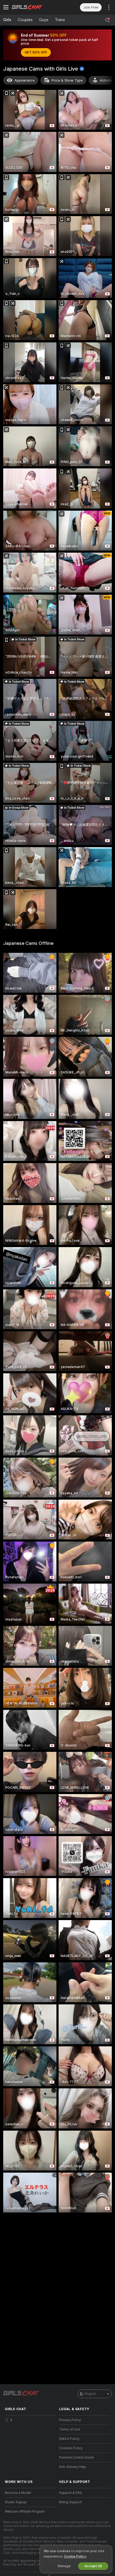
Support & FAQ (70, 2493)
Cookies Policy (71, 2448)
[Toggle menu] (6, 7)
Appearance (24, 80)
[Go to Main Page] (35, 7)
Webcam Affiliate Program (25, 2512)
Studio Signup (16, 2502)
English (90, 2394)
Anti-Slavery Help (73, 2467)
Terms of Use (70, 2429)
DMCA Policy (69, 2439)
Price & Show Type (67, 80)
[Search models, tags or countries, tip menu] (108, 20)
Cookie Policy (75, 2556)
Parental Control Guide (76, 2457)
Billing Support (70, 2502)
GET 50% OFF (36, 52)
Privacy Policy (70, 2420)
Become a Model (18, 2493)
